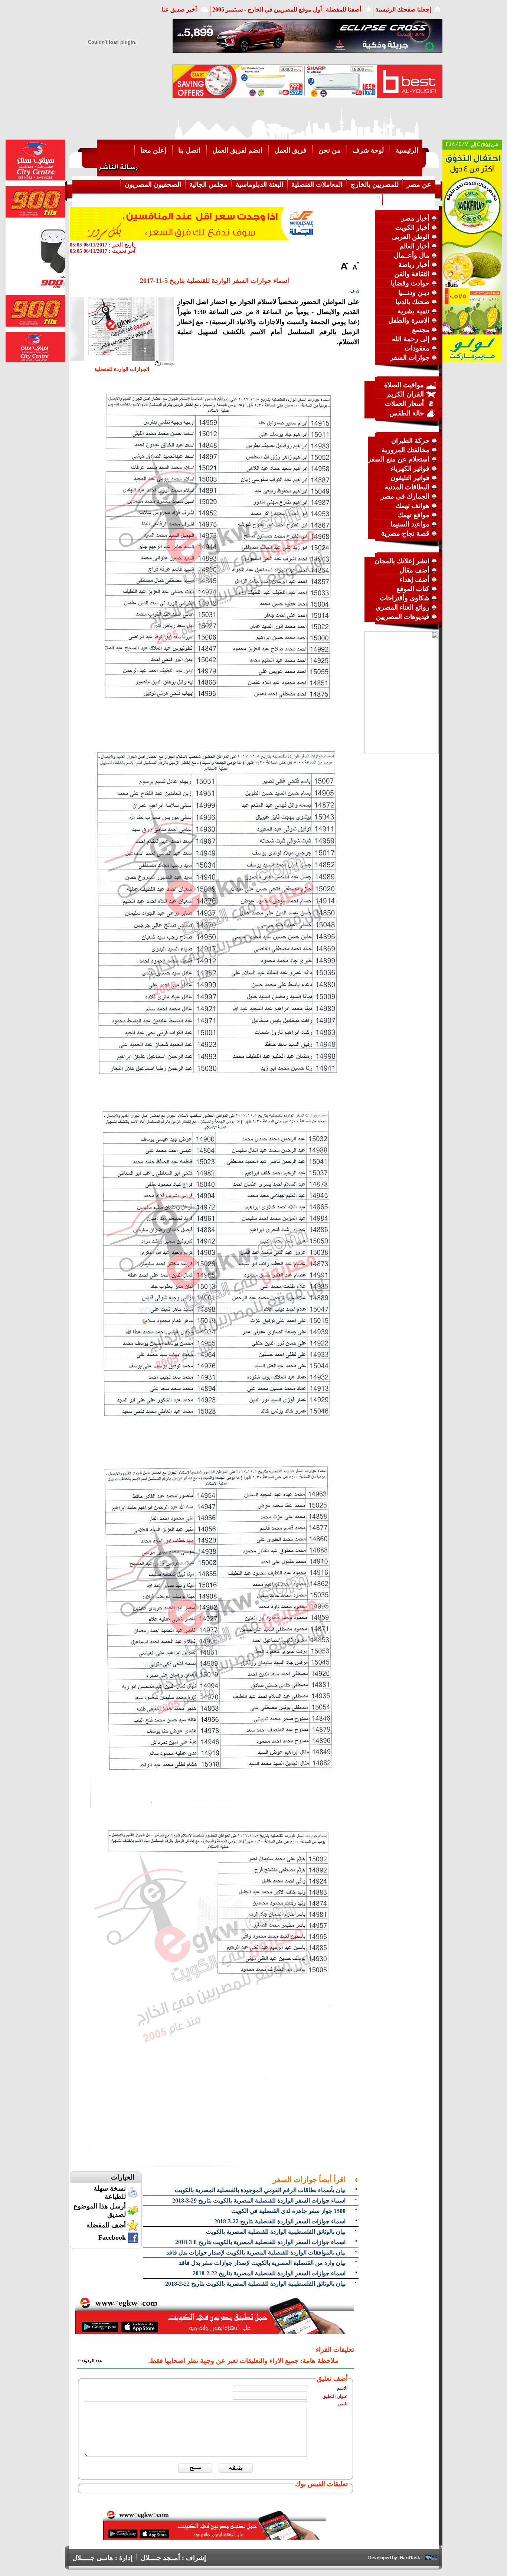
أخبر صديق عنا (179, 9)
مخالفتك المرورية (405, 450)
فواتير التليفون (410, 478)
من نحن (330, 150)
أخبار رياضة (414, 265)
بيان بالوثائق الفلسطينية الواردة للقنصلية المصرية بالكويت (276, 2232)
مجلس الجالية (208, 185)
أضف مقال (414, 570)
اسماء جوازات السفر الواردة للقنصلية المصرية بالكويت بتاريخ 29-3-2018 (259, 2200)
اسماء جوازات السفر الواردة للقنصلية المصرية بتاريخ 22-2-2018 (269, 2273)
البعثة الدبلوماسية (259, 185)
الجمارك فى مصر (405, 496)
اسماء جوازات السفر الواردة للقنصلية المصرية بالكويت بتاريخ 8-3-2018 (260, 2242)
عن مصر (419, 185)
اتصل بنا (189, 150)
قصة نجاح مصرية (405, 533)
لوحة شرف (368, 150)
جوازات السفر (410, 357)
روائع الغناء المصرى (403, 607)
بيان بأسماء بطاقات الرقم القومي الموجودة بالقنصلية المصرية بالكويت (260, 2190)
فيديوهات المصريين (403, 617)
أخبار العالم (414, 246)
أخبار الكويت (412, 228)
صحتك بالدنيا (413, 302)
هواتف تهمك (413, 506)
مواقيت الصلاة (404, 385)
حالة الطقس (407, 413)
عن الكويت (363, 199)
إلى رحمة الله (411, 339)
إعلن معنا (153, 150)
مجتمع (421, 330)
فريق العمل (290, 150)
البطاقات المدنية (407, 487)
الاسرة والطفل (409, 320)
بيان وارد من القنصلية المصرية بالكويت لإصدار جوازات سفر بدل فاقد (262, 2263)
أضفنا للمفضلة (344, 9)
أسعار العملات (404, 404)
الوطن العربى (411, 237)
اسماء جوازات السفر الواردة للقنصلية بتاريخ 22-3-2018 (280, 2221)
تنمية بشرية (413, 311)
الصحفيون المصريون (153, 185)
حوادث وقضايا (410, 283)
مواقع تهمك (413, 515)
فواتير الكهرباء (410, 468)
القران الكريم (405, 394)
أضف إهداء (414, 579)
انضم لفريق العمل (237, 150)
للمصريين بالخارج (375, 185)
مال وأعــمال (412, 255)
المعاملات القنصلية (317, 185)
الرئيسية (407, 150)
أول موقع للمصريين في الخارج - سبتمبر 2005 (267, 9)
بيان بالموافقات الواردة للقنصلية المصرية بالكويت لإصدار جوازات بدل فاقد (256, 2252)
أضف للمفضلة (106, 2225)
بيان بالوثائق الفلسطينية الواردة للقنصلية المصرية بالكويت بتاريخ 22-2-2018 (255, 2284)
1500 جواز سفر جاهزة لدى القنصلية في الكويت (288, 2211)
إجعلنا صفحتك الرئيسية (403, 9)
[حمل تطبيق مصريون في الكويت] (215, 2537)
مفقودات (417, 348)
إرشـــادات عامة (409, 199)
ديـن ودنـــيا (414, 293)
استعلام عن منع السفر (399, 459)
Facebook (112, 2237)
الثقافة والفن (412, 274)
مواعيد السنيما (410, 524)
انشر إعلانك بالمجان (402, 561)
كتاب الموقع (413, 589)
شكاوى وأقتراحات (405, 598)
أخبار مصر (415, 218)
